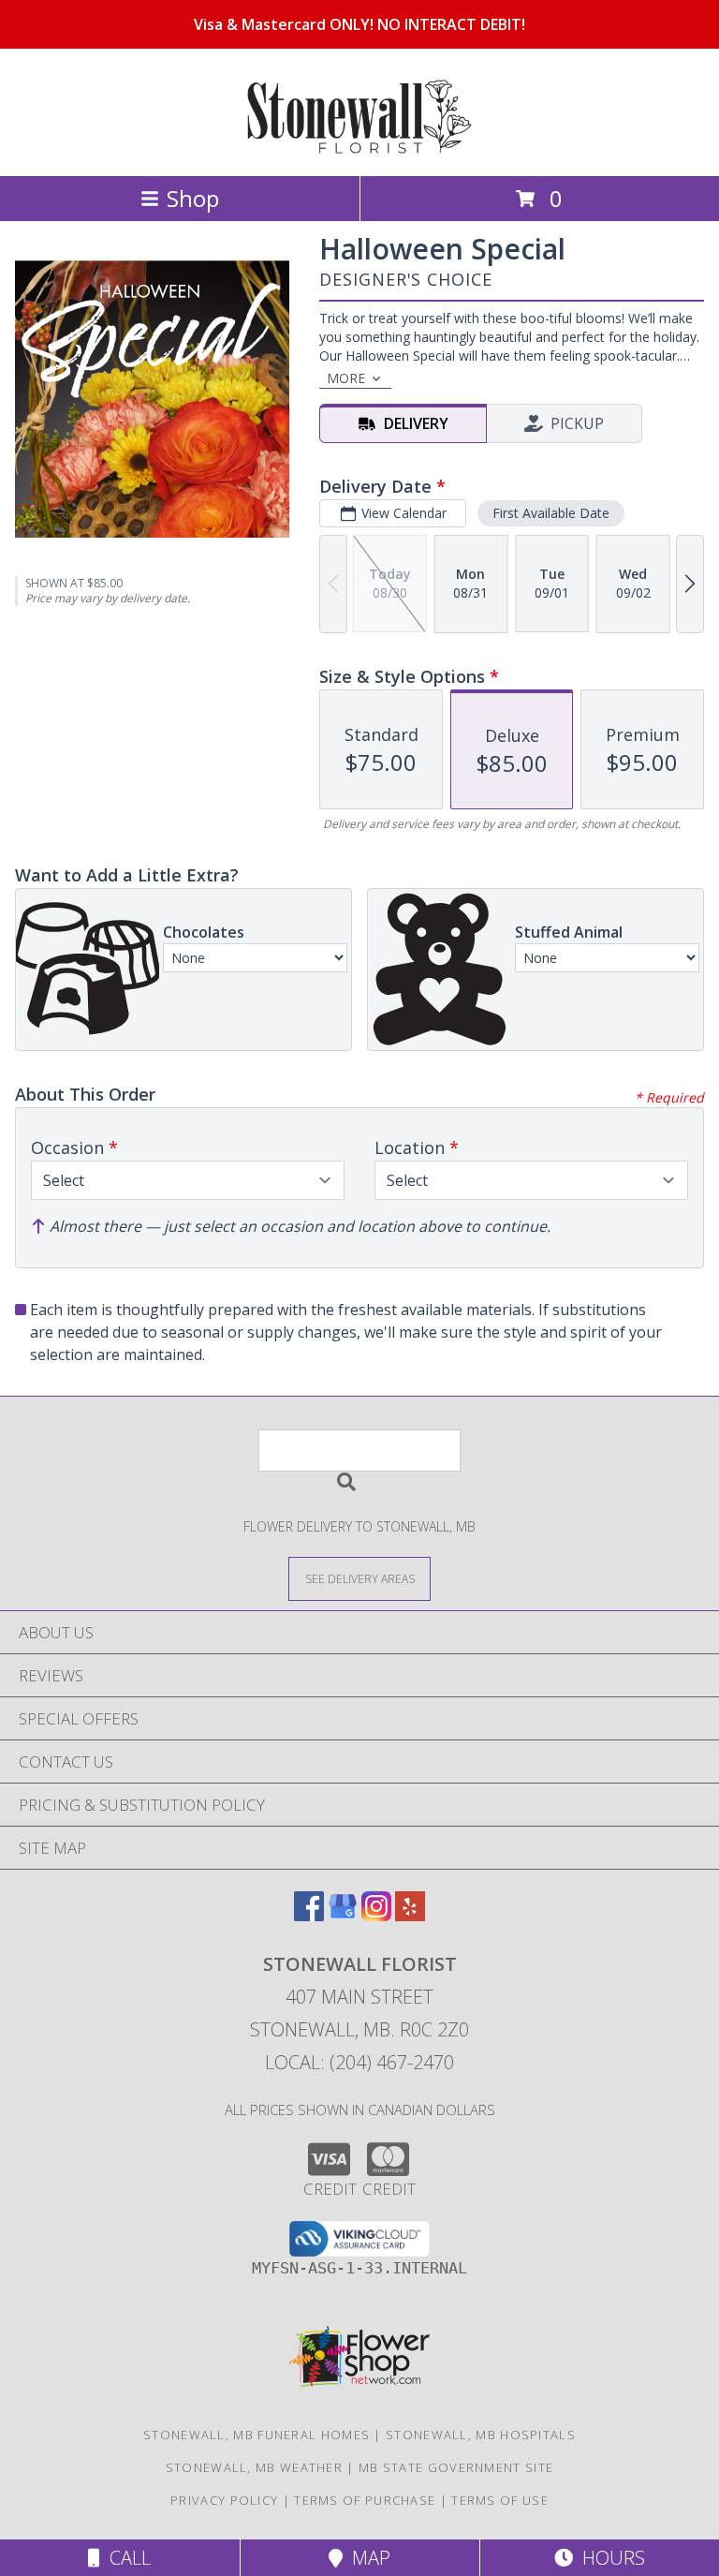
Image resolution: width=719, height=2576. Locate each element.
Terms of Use (500, 2500)
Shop (193, 198)
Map (367, 2558)
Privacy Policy (224, 2500)
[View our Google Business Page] (343, 1915)
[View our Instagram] (376, 1915)
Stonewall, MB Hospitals (481, 2435)
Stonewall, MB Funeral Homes (257, 2435)
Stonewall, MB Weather (254, 2467)
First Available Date (551, 513)
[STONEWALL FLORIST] (359, 148)
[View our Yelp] (410, 1915)
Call (125, 2558)
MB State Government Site (456, 2467)
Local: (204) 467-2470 (359, 2062)
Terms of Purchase (365, 2500)
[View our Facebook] (309, 1915)
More (346, 378)
